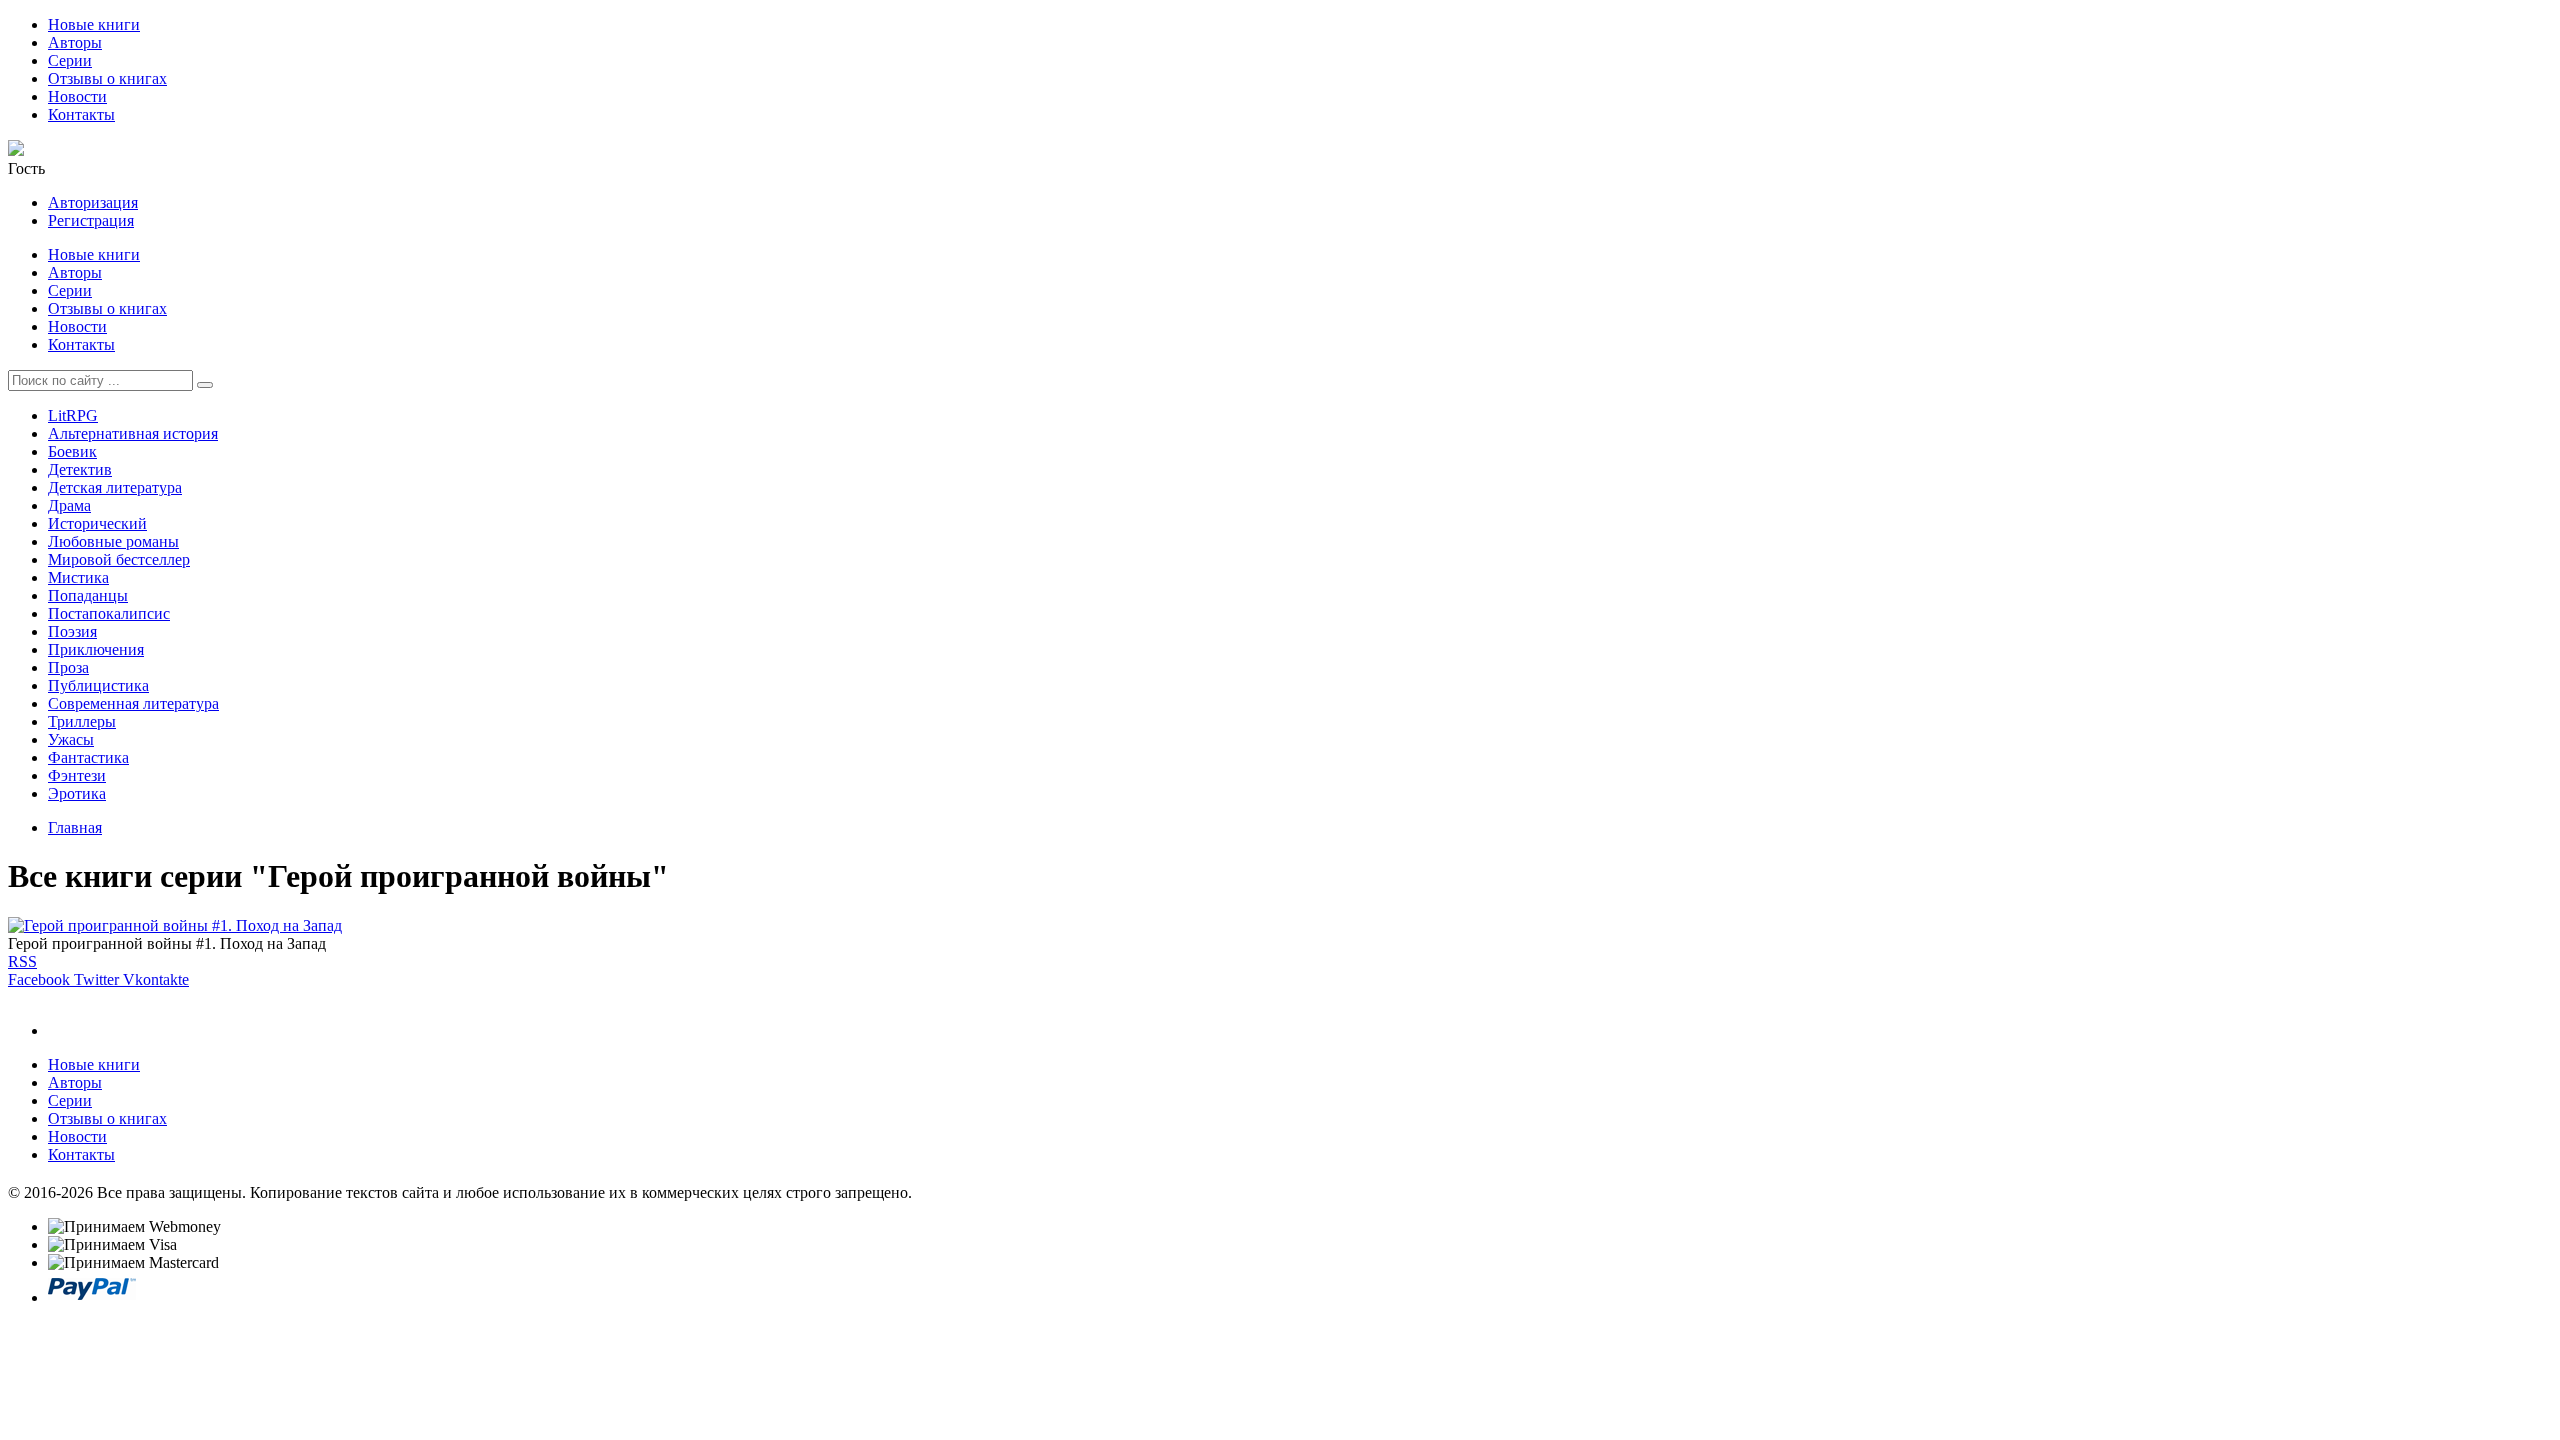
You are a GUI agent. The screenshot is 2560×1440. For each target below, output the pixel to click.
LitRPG (73, 415)
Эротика (77, 793)
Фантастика (88, 757)
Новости (77, 96)
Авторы (75, 42)
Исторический (97, 523)
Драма (69, 505)
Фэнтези (77, 775)
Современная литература (133, 703)
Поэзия (72, 631)
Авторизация (93, 202)
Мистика (78, 577)
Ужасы (71, 739)
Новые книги (94, 24)
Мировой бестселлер (119, 559)
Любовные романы (113, 541)
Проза (68, 667)
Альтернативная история (133, 433)
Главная (75, 827)
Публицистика (98, 685)
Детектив (80, 469)
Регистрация (91, 220)
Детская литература (115, 487)
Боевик (72, 451)
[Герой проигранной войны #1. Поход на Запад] (175, 925)
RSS (22, 961)
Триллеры (82, 721)
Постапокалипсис (109, 613)
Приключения (96, 649)
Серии (70, 60)
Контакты (81, 114)
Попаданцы (88, 595)
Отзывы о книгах (107, 78)
